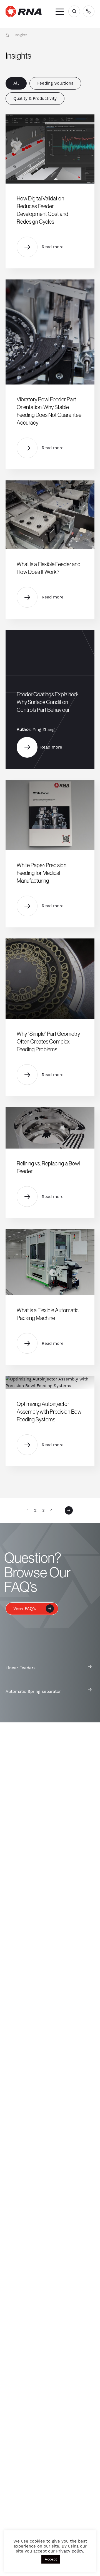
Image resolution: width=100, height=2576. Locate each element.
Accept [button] (51, 2559)
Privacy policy (70, 2551)
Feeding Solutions (55, 83)
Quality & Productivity (35, 98)
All (16, 83)
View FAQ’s (25, 1609)
